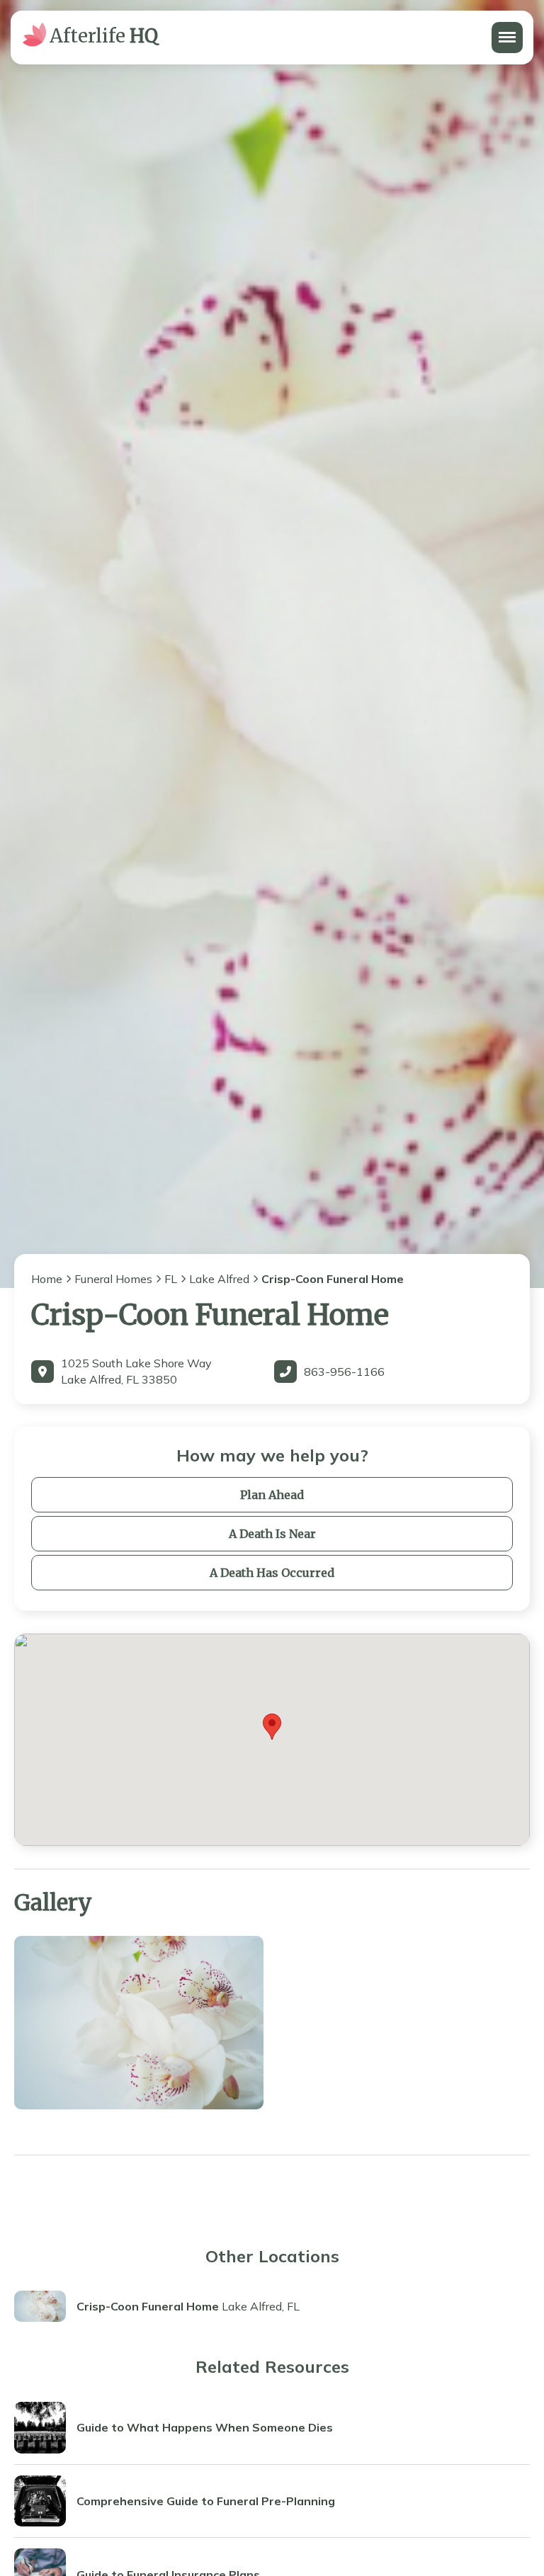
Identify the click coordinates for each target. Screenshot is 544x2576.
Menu (506, 30)
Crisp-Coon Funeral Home (148, 2306)
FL (171, 1279)
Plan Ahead (272, 1495)
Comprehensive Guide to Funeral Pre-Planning (206, 2501)
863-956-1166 (344, 1372)
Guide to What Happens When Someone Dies (205, 2427)
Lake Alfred (219, 1279)
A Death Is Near (272, 1534)
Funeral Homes (113, 1279)
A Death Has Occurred (272, 1573)
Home (47, 1279)
